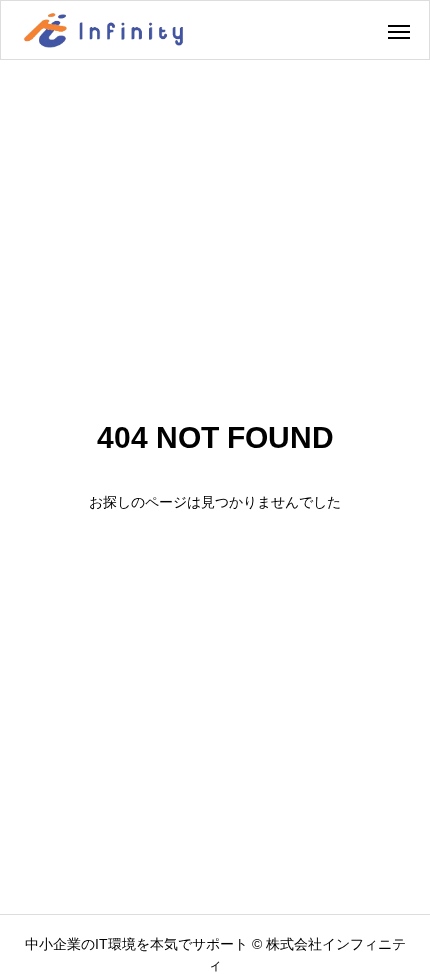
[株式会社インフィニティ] (103, 30)
